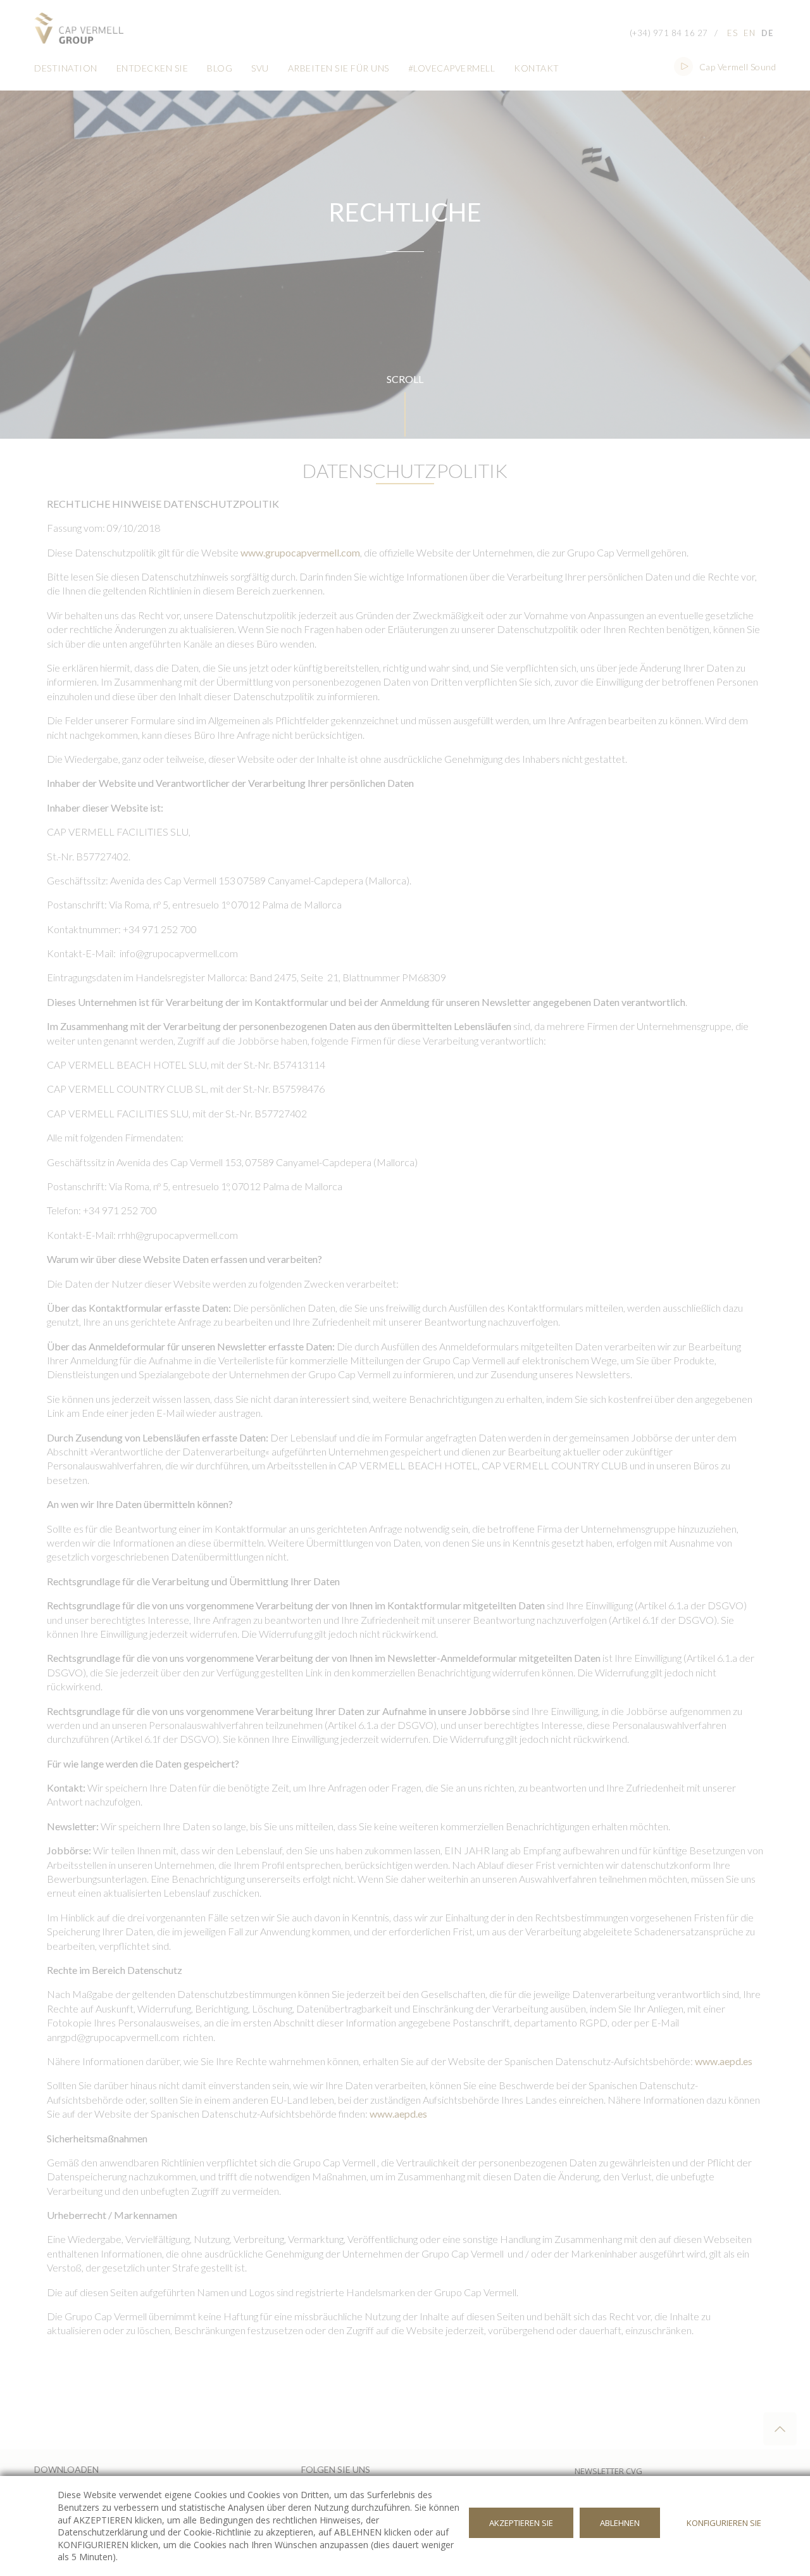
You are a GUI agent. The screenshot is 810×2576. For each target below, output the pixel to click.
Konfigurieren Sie (724, 2523)
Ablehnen (620, 2523)
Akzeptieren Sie (521, 2523)
